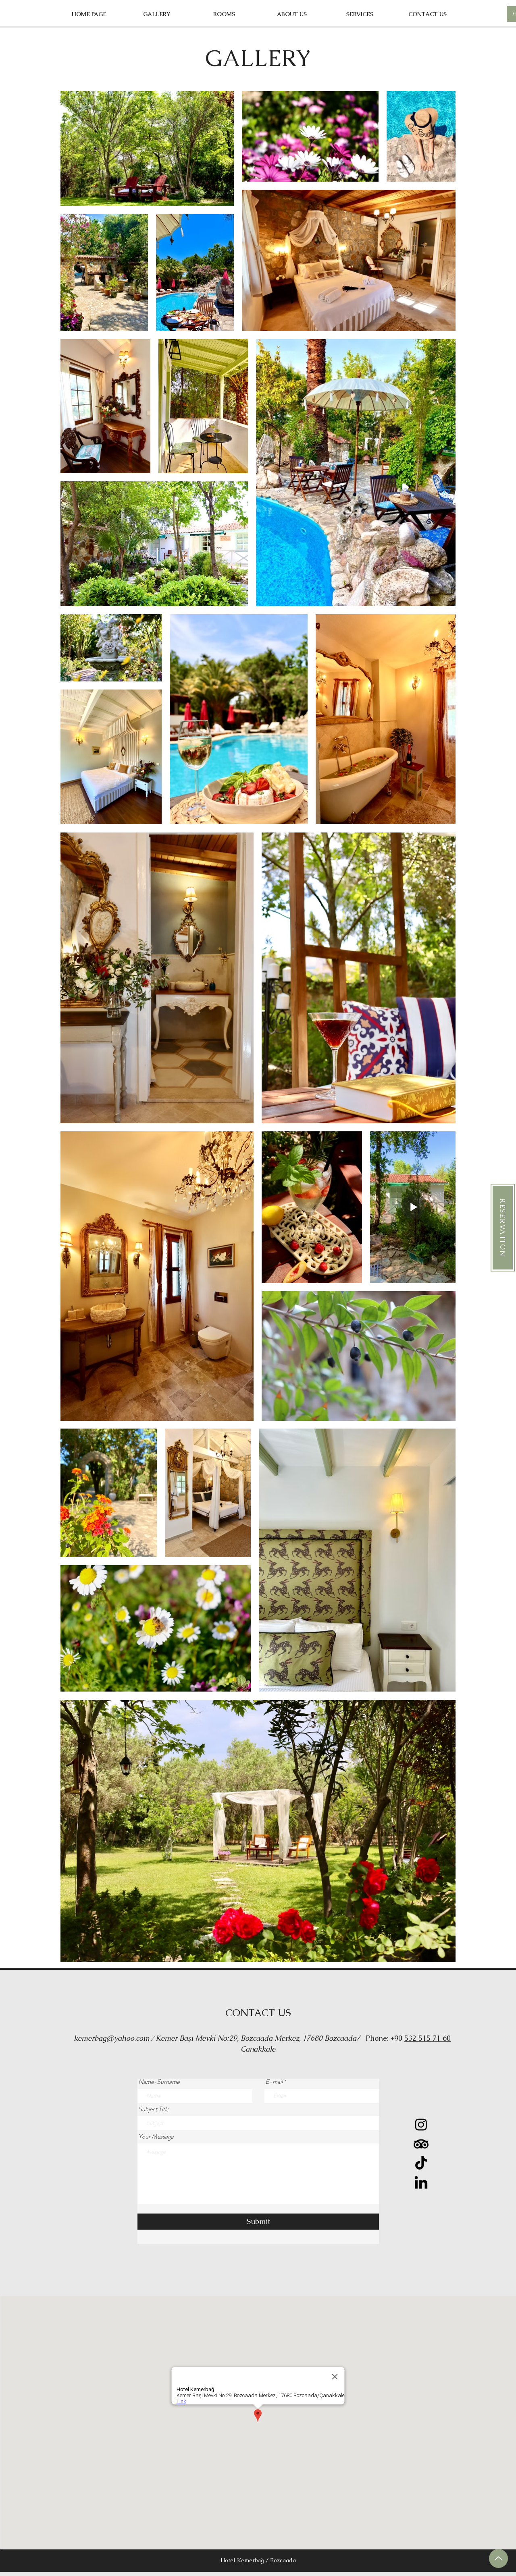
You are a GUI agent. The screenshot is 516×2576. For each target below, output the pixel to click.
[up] (498, 2558)
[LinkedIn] (421, 2184)
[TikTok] (421, 2164)
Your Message (156, 2137)
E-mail (274, 2082)
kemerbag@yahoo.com (112, 2038)
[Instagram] (421, 2124)
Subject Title (154, 2109)
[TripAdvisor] (421, 2144)
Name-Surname (159, 2082)
